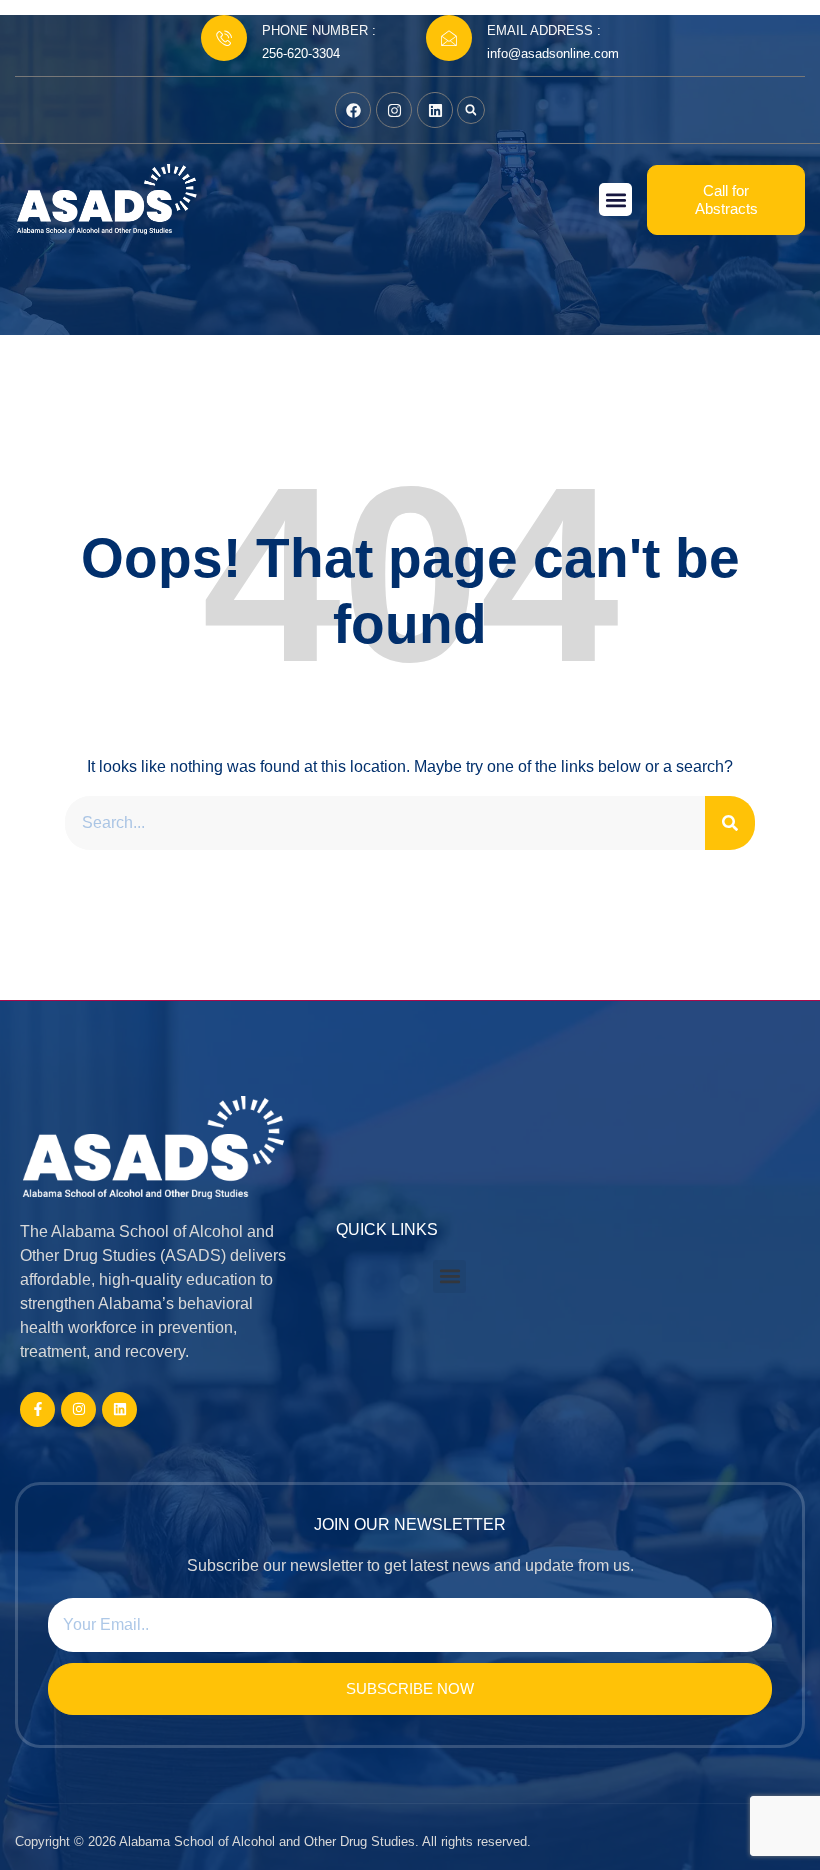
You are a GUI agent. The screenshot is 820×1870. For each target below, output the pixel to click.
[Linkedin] (435, 110)
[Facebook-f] (37, 1409)
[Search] (730, 823)
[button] (471, 110)
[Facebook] (353, 110)
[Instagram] (394, 110)
